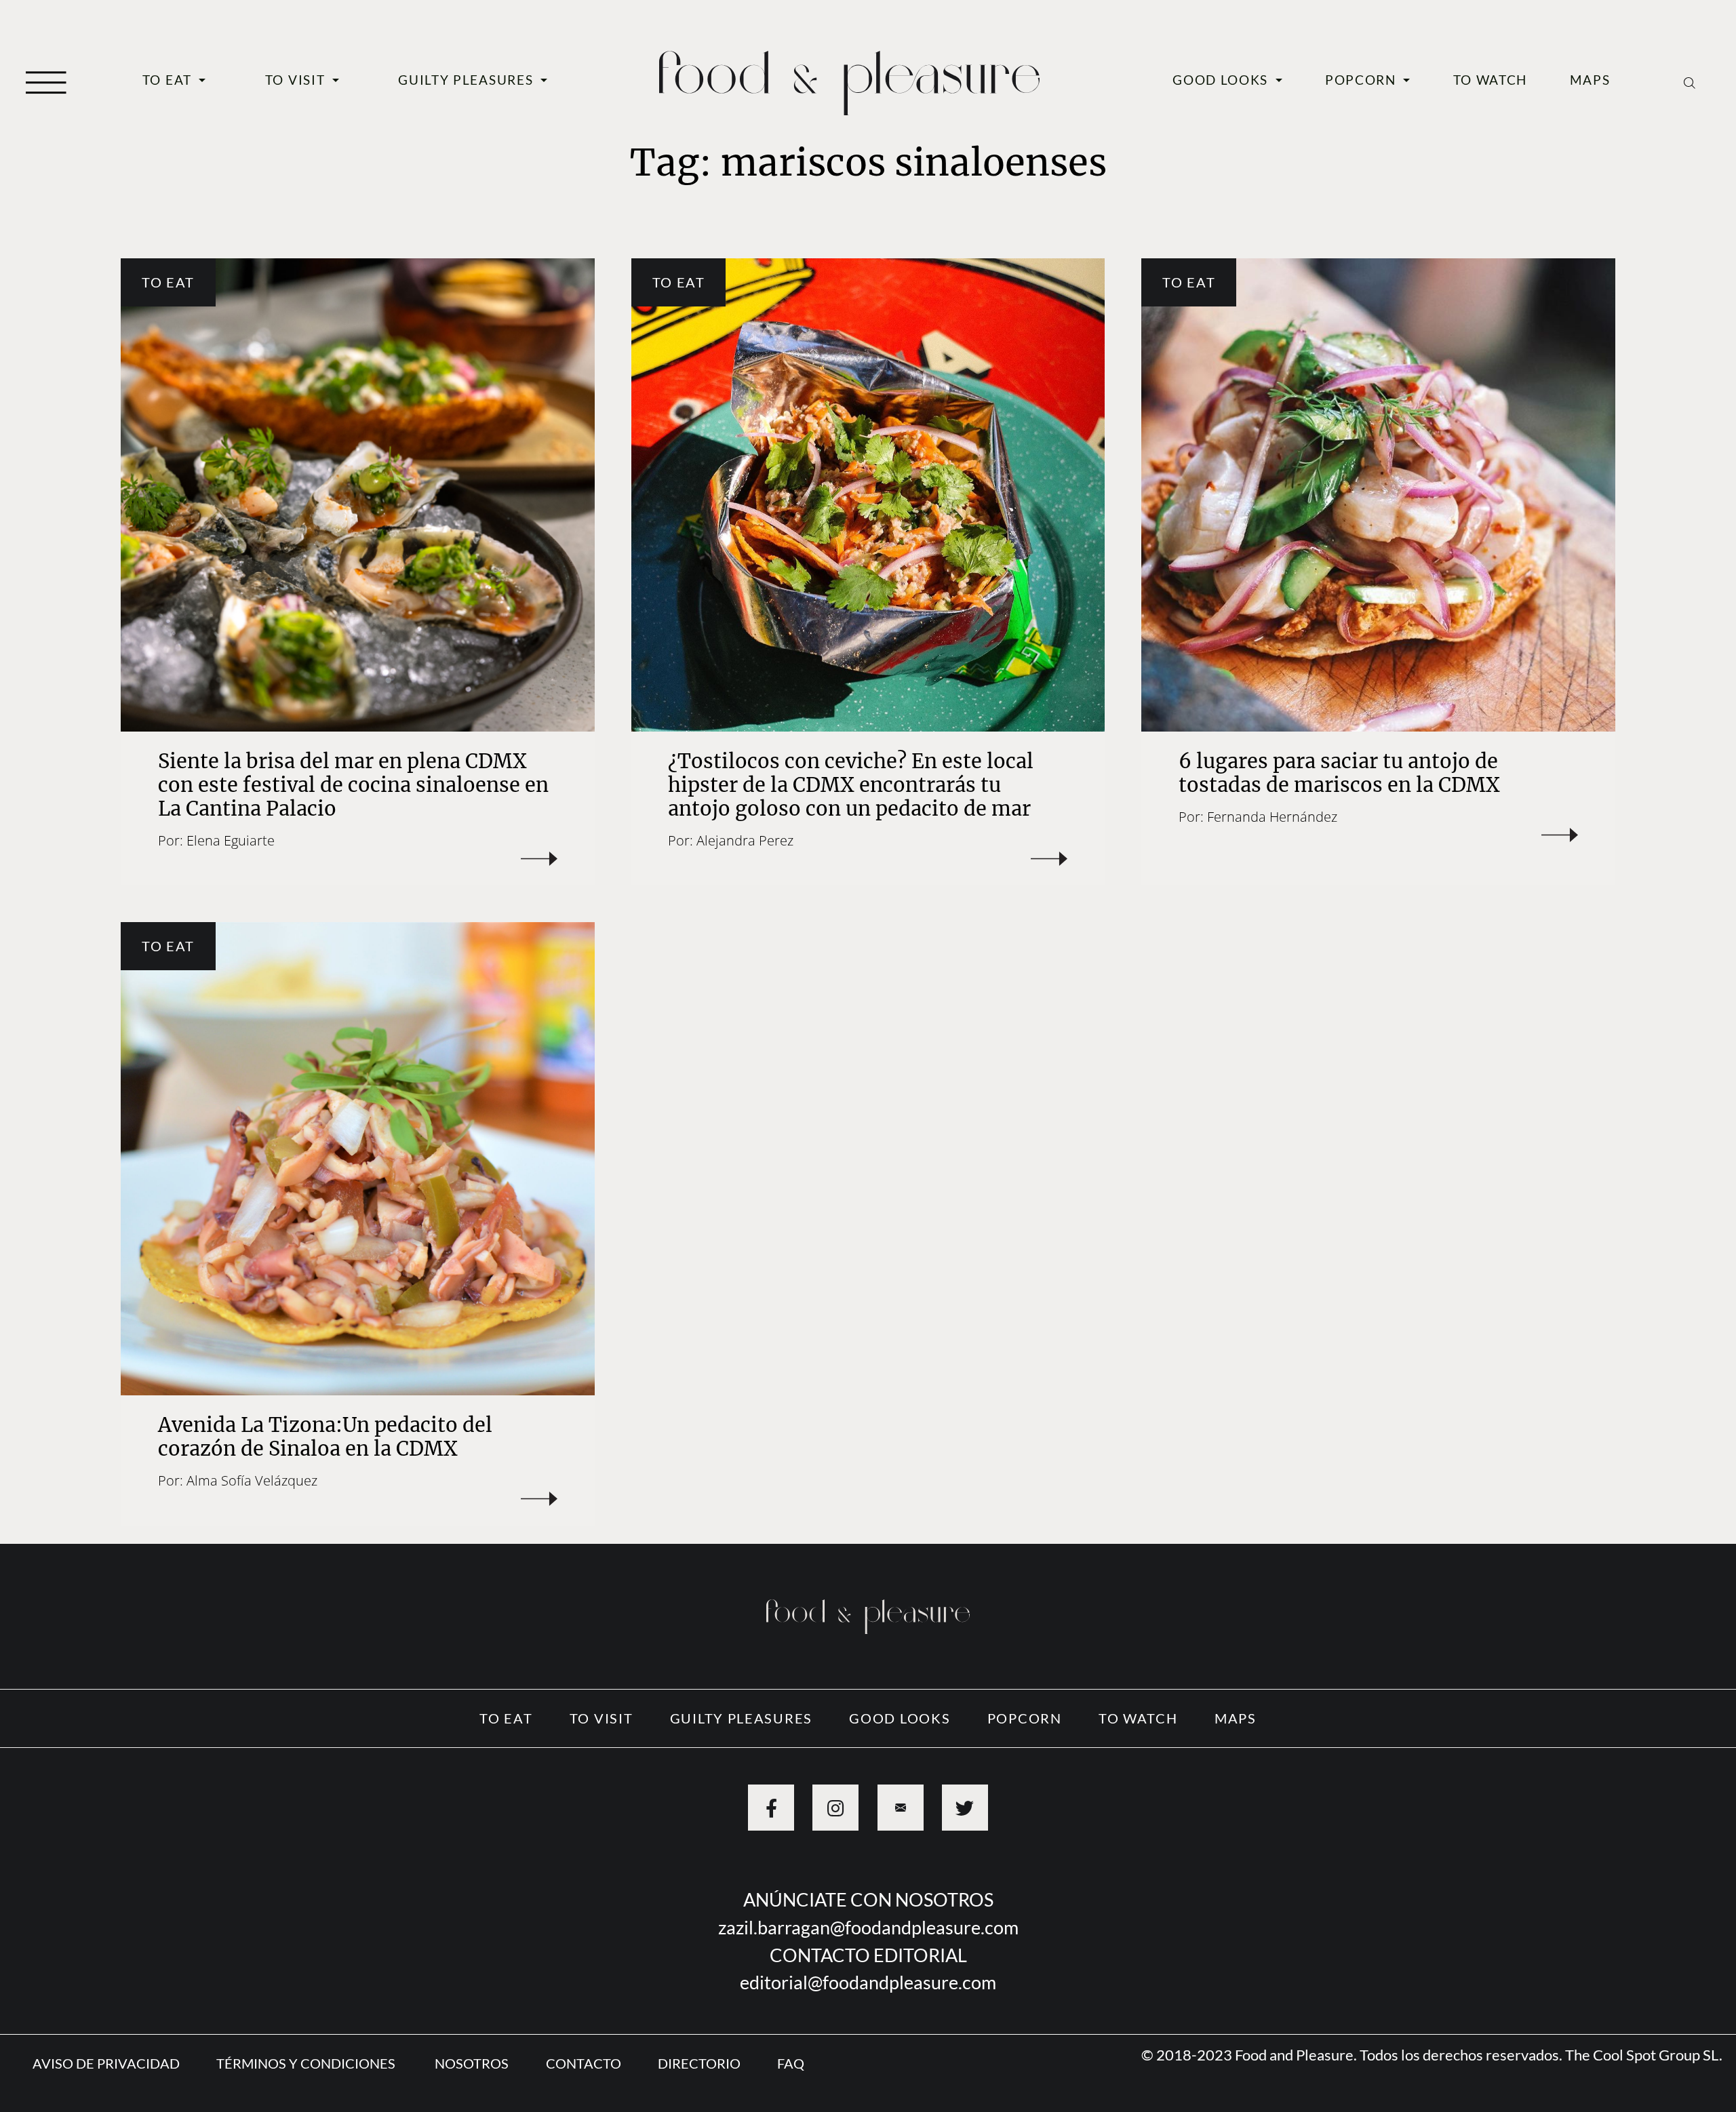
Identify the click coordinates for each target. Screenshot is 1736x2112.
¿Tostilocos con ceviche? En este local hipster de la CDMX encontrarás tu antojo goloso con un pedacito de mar (851, 785)
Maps (1590, 80)
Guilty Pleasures (468, 80)
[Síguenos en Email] (901, 1808)
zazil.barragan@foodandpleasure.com (868, 1927)
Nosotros (472, 2063)
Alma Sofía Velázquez (252, 1480)
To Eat (169, 80)
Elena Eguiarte (231, 840)
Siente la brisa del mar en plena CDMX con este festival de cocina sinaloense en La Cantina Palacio (353, 785)
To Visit (297, 80)
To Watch (1491, 80)
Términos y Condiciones (307, 2063)
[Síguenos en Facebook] (771, 1808)
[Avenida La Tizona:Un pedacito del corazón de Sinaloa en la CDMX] (357, 1159)
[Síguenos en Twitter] (965, 1808)
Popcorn (1363, 80)
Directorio (699, 2063)
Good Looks (1222, 80)
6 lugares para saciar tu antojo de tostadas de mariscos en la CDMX (1339, 773)
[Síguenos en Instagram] (835, 1808)
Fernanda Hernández (1272, 816)
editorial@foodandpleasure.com (868, 1982)
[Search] (1690, 81)
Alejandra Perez (745, 840)
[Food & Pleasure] (849, 78)
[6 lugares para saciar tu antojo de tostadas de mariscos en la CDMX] (1378, 495)
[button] (46, 81)
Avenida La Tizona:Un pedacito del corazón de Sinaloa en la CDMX (325, 1437)
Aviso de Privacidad (106, 2063)
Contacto (584, 2063)
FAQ (791, 2063)
